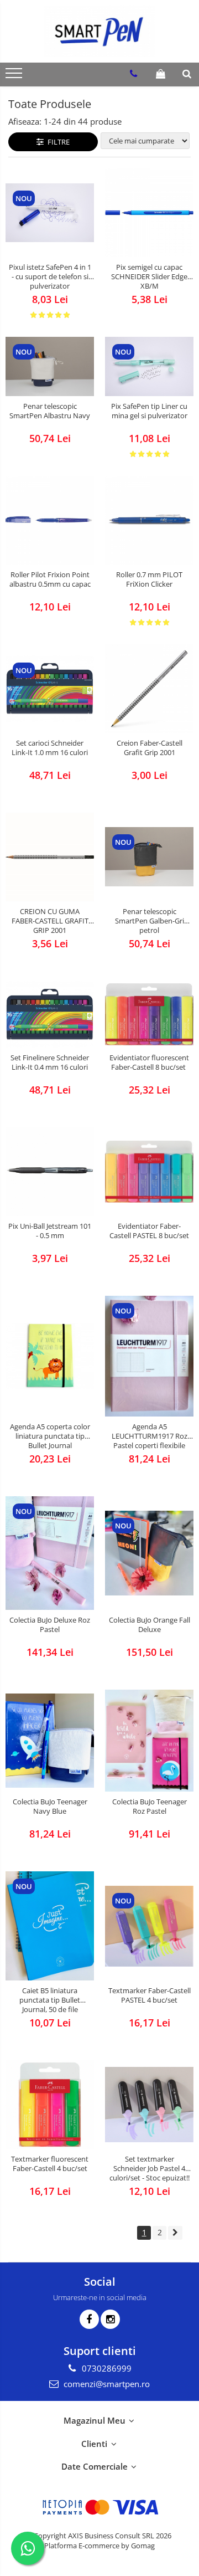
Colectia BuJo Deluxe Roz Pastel (50, 1625)
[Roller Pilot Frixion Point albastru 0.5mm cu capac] (50, 520)
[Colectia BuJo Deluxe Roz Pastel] (50, 1553)
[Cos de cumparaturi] (161, 74)
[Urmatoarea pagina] (175, 2233)
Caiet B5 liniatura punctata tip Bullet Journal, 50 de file (50, 2000)
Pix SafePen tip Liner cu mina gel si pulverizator (149, 411)
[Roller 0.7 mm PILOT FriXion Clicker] (149, 520)
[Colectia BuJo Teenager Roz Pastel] (149, 1741)
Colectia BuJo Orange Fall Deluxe (150, 1625)
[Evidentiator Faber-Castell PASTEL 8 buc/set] (149, 1172)
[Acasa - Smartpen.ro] (99, 31)
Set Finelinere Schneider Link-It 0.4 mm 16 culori (50, 1063)
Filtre (57, 142)
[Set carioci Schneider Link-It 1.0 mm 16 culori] (50, 689)
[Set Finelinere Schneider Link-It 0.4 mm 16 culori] (50, 1014)
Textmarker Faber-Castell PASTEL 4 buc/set (150, 1995)
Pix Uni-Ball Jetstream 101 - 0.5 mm (50, 1231)
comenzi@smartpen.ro (106, 2384)
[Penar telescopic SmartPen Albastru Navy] (50, 366)
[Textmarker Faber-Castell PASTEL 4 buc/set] (149, 1926)
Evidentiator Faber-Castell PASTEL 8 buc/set (149, 1231)
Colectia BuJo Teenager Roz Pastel (150, 1807)
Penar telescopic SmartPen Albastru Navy (50, 411)
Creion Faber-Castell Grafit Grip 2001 (150, 748)
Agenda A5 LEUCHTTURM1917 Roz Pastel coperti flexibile (150, 1436)
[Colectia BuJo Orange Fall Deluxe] (149, 1553)
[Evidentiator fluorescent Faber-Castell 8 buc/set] (149, 1015)
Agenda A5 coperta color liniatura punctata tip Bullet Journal (50, 1436)
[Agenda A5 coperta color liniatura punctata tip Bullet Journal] (50, 1356)
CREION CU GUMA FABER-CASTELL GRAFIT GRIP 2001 (50, 921)
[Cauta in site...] (187, 74)
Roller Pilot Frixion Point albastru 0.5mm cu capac (50, 579)
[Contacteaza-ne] (133, 74)
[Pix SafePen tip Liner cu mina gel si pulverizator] (149, 366)
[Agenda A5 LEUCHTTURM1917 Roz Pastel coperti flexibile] (149, 1356)
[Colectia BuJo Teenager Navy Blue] (50, 1740)
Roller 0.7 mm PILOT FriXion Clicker (149, 579)
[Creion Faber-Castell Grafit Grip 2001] (149, 689)
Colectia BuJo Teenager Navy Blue (50, 1807)
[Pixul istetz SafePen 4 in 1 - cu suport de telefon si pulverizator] (50, 213)
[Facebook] (89, 2319)
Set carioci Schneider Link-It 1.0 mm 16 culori (50, 748)
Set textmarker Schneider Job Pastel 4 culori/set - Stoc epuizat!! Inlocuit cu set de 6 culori (150, 2169)
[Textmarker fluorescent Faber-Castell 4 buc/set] (50, 2105)
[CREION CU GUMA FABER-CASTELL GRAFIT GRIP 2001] (50, 857)
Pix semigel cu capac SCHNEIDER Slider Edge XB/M (149, 277)
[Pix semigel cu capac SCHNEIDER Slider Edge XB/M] (149, 213)
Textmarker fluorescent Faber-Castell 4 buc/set (50, 2164)
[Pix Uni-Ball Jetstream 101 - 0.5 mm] (50, 1172)
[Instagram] (110, 2319)
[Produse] (15, 76)
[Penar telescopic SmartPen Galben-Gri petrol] (149, 857)
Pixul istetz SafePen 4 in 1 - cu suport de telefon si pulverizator (50, 277)
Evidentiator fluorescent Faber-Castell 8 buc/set (149, 1063)
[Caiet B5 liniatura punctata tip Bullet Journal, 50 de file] (50, 1926)
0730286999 (106, 2368)
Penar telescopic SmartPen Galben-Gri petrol (150, 921)
